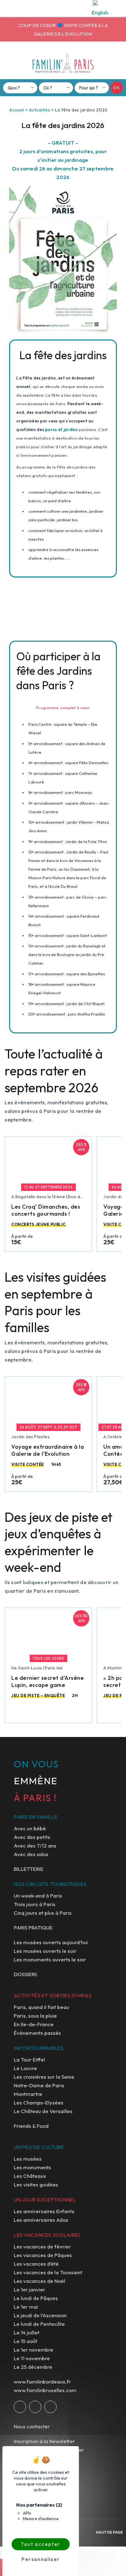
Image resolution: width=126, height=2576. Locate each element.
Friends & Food (31, 2126)
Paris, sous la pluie (35, 2016)
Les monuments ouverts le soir (50, 1959)
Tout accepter (41, 2544)
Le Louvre (25, 2068)
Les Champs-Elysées (39, 2102)
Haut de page (109, 2532)
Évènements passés (37, 2033)
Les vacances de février (42, 2246)
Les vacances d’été (36, 2264)
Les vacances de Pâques (43, 2255)
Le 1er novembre (33, 2350)
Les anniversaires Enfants (44, 2211)
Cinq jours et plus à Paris (43, 1913)
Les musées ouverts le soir (45, 1951)
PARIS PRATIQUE (33, 1927)
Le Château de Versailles (43, 2111)
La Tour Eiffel (29, 2059)
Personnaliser (41, 2559)
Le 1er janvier (30, 2289)
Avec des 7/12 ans (35, 1846)
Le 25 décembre (33, 2367)
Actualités (40, 110)
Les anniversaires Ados (41, 2220)
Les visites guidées (36, 2184)
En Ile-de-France (34, 2024)
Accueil (17, 110)
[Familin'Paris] (63, 63)
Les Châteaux (30, 2176)
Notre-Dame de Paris (39, 2085)
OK (117, 87)
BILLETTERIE (29, 1869)
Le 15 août (26, 2341)
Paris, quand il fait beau (41, 2007)
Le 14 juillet (27, 2332)
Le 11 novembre (32, 2358)
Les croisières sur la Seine (44, 2077)
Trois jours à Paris (35, 1904)
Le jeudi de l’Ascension (40, 2315)
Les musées (28, 2159)
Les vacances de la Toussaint (48, 2272)
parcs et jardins (61, 429)
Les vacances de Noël (39, 2281)
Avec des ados (31, 1854)
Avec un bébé (30, 1828)
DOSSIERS (25, 1974)
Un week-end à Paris (38, 1896)
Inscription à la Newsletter (44, 2441)
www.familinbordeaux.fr (42, 2382)
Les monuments (32, 2167)
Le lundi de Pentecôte (39, 2324)
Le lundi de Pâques (36, 2298)
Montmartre (28, 2094)
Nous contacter (32, 2426)
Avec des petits (32, 1837)
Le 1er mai (26, 2307)
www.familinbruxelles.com (45, 2390)
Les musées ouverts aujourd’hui (51, 1942)
